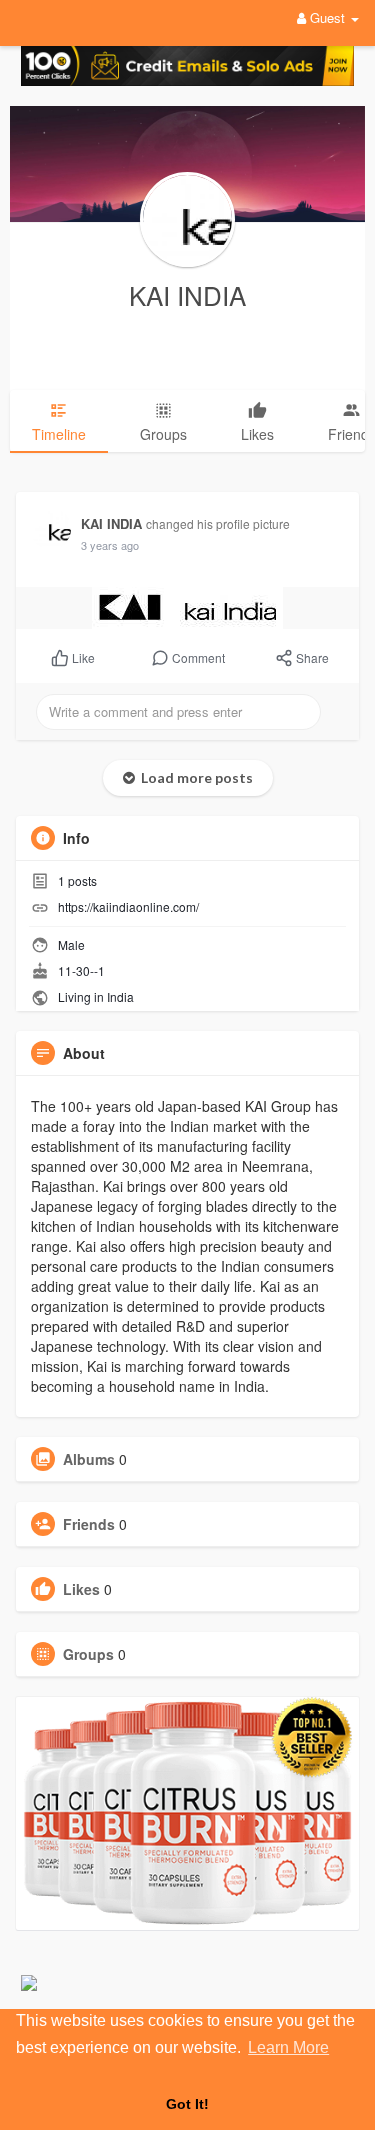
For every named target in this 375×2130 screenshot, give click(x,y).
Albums (89, 1459)
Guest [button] (327, 17)
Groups (88, 1654)
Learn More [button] (288, 2047)
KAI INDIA (187, 294)
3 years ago (110, 545)
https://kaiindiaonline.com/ (128, 906)
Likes (81, 1589)
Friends (89, 1524)
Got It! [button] (187, 2104)
